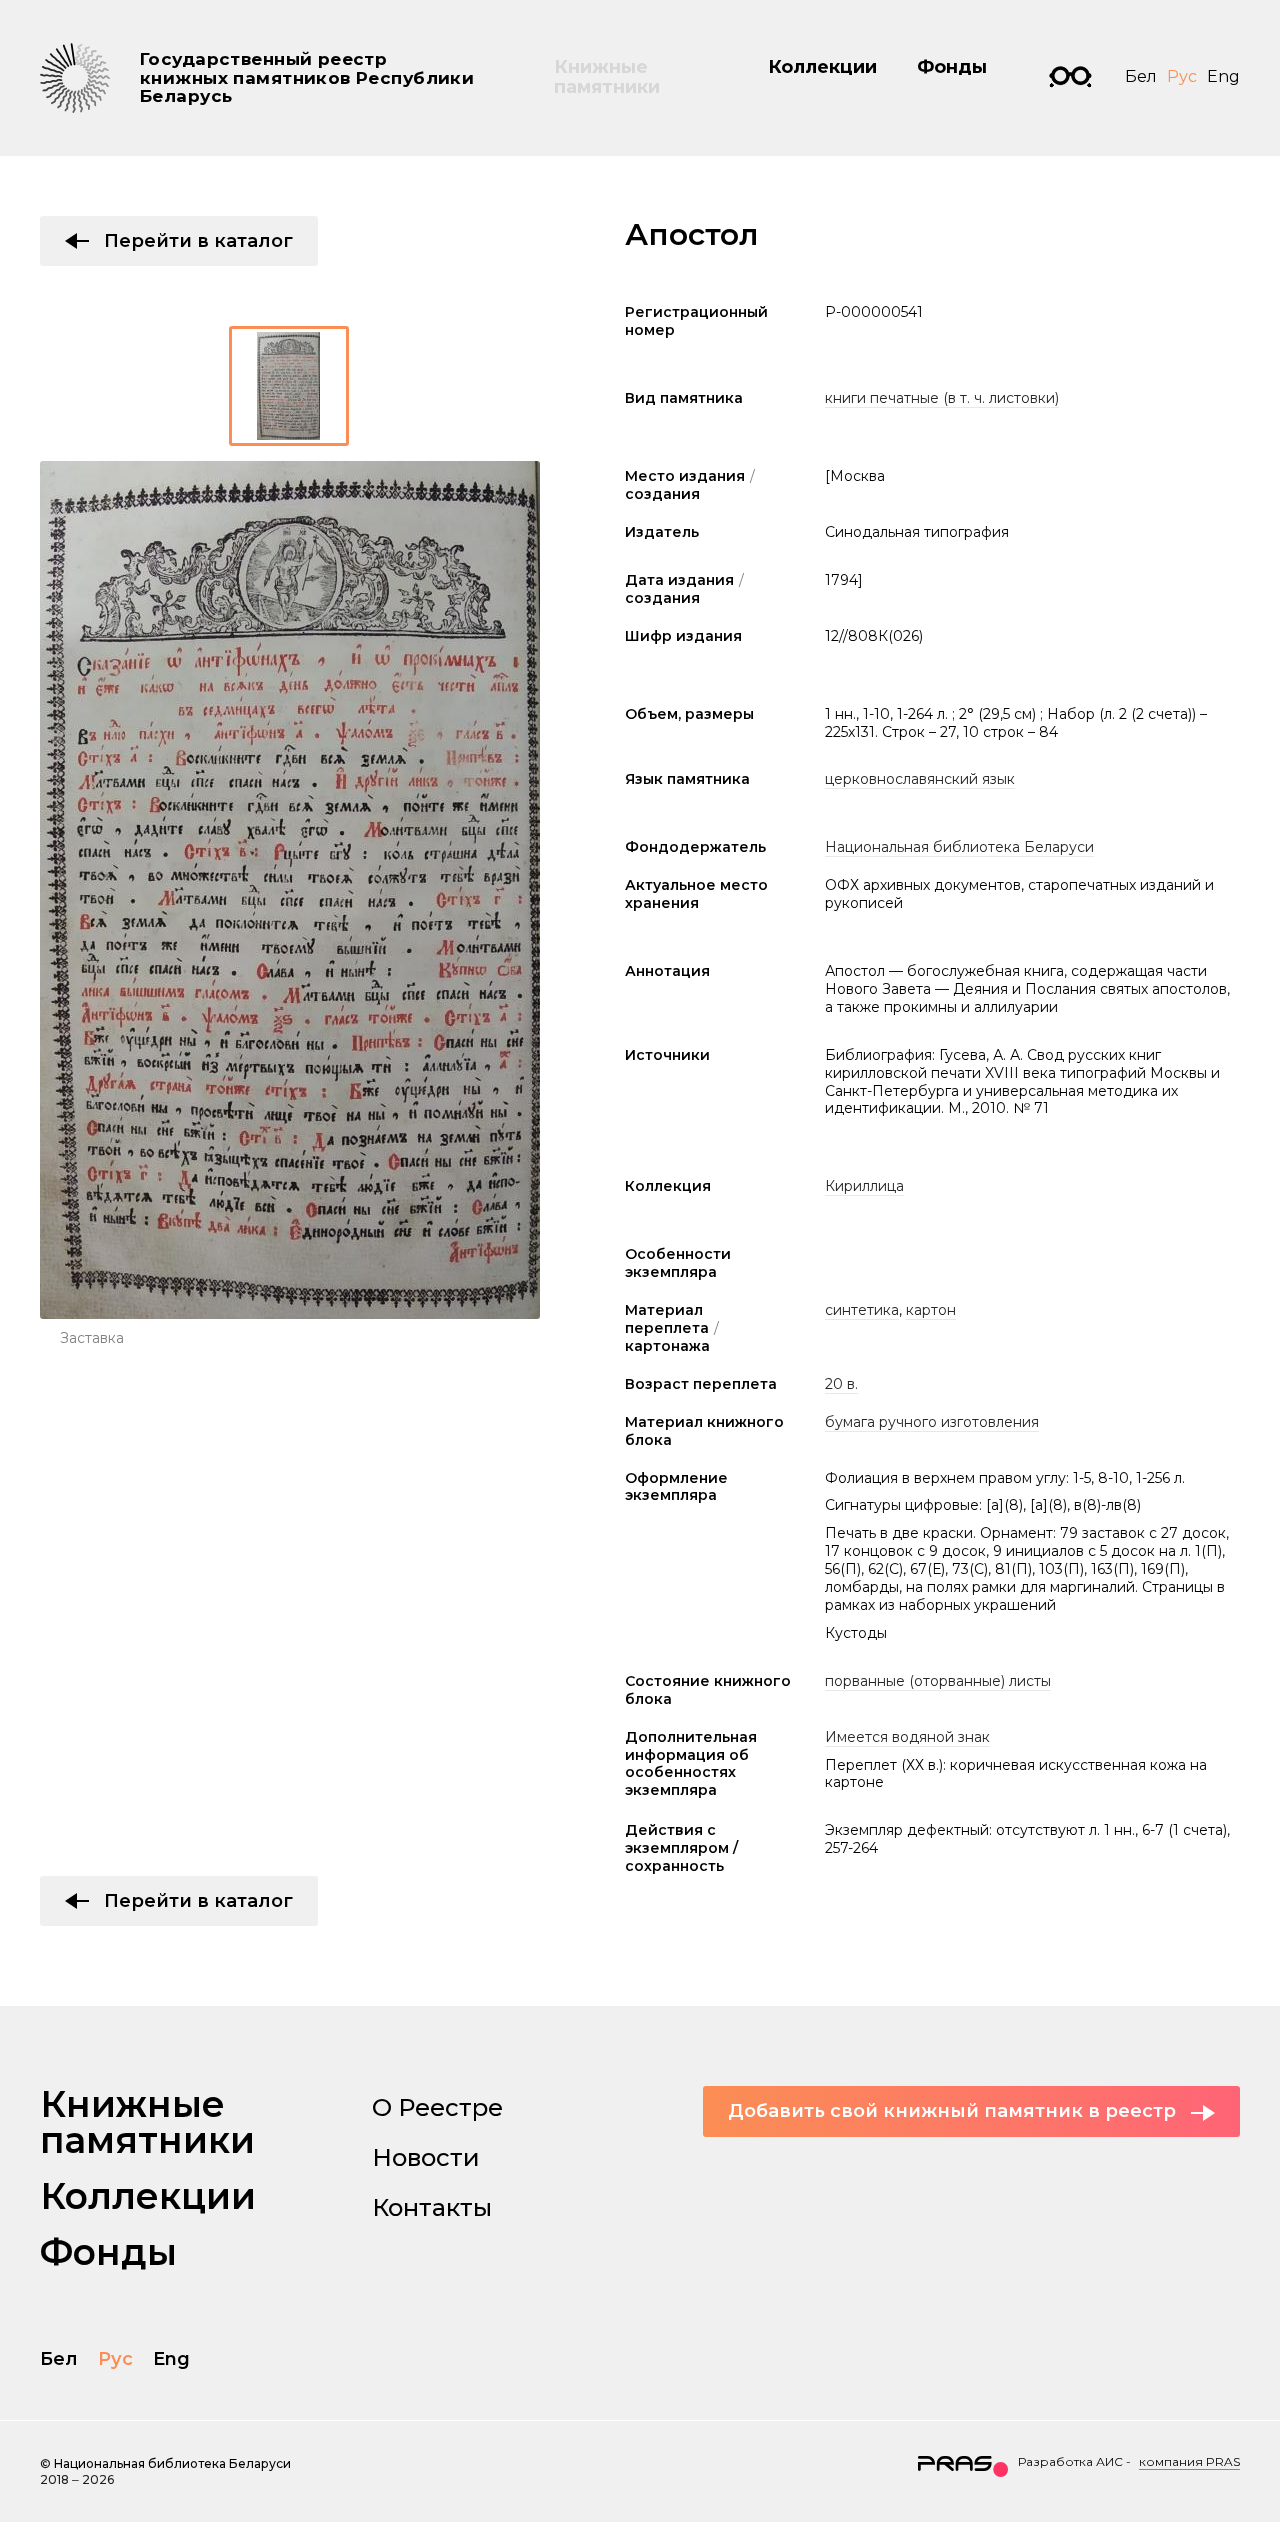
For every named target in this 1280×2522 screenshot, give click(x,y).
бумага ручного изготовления (932, 1422)
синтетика (862, 1310)
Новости (426, 2157)
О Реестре (437, 2107)
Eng (1223, 76)
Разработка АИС (1070, 2461)
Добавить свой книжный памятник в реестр (952, 2111)
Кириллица (864, 1186)
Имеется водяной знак (907, 1737)
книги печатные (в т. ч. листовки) (942, 398)
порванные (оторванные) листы (938, 1681)
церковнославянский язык (920, 779)
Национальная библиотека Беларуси (959, 847)
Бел (1141, 76)
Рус (1182, 76)
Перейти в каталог (198, 241)
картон (931, 1310)
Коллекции (822, 67)
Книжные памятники (607, 77)
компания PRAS (1189, 2461)
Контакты (432, 2207)
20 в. (841, 1384)
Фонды (952, 67)
